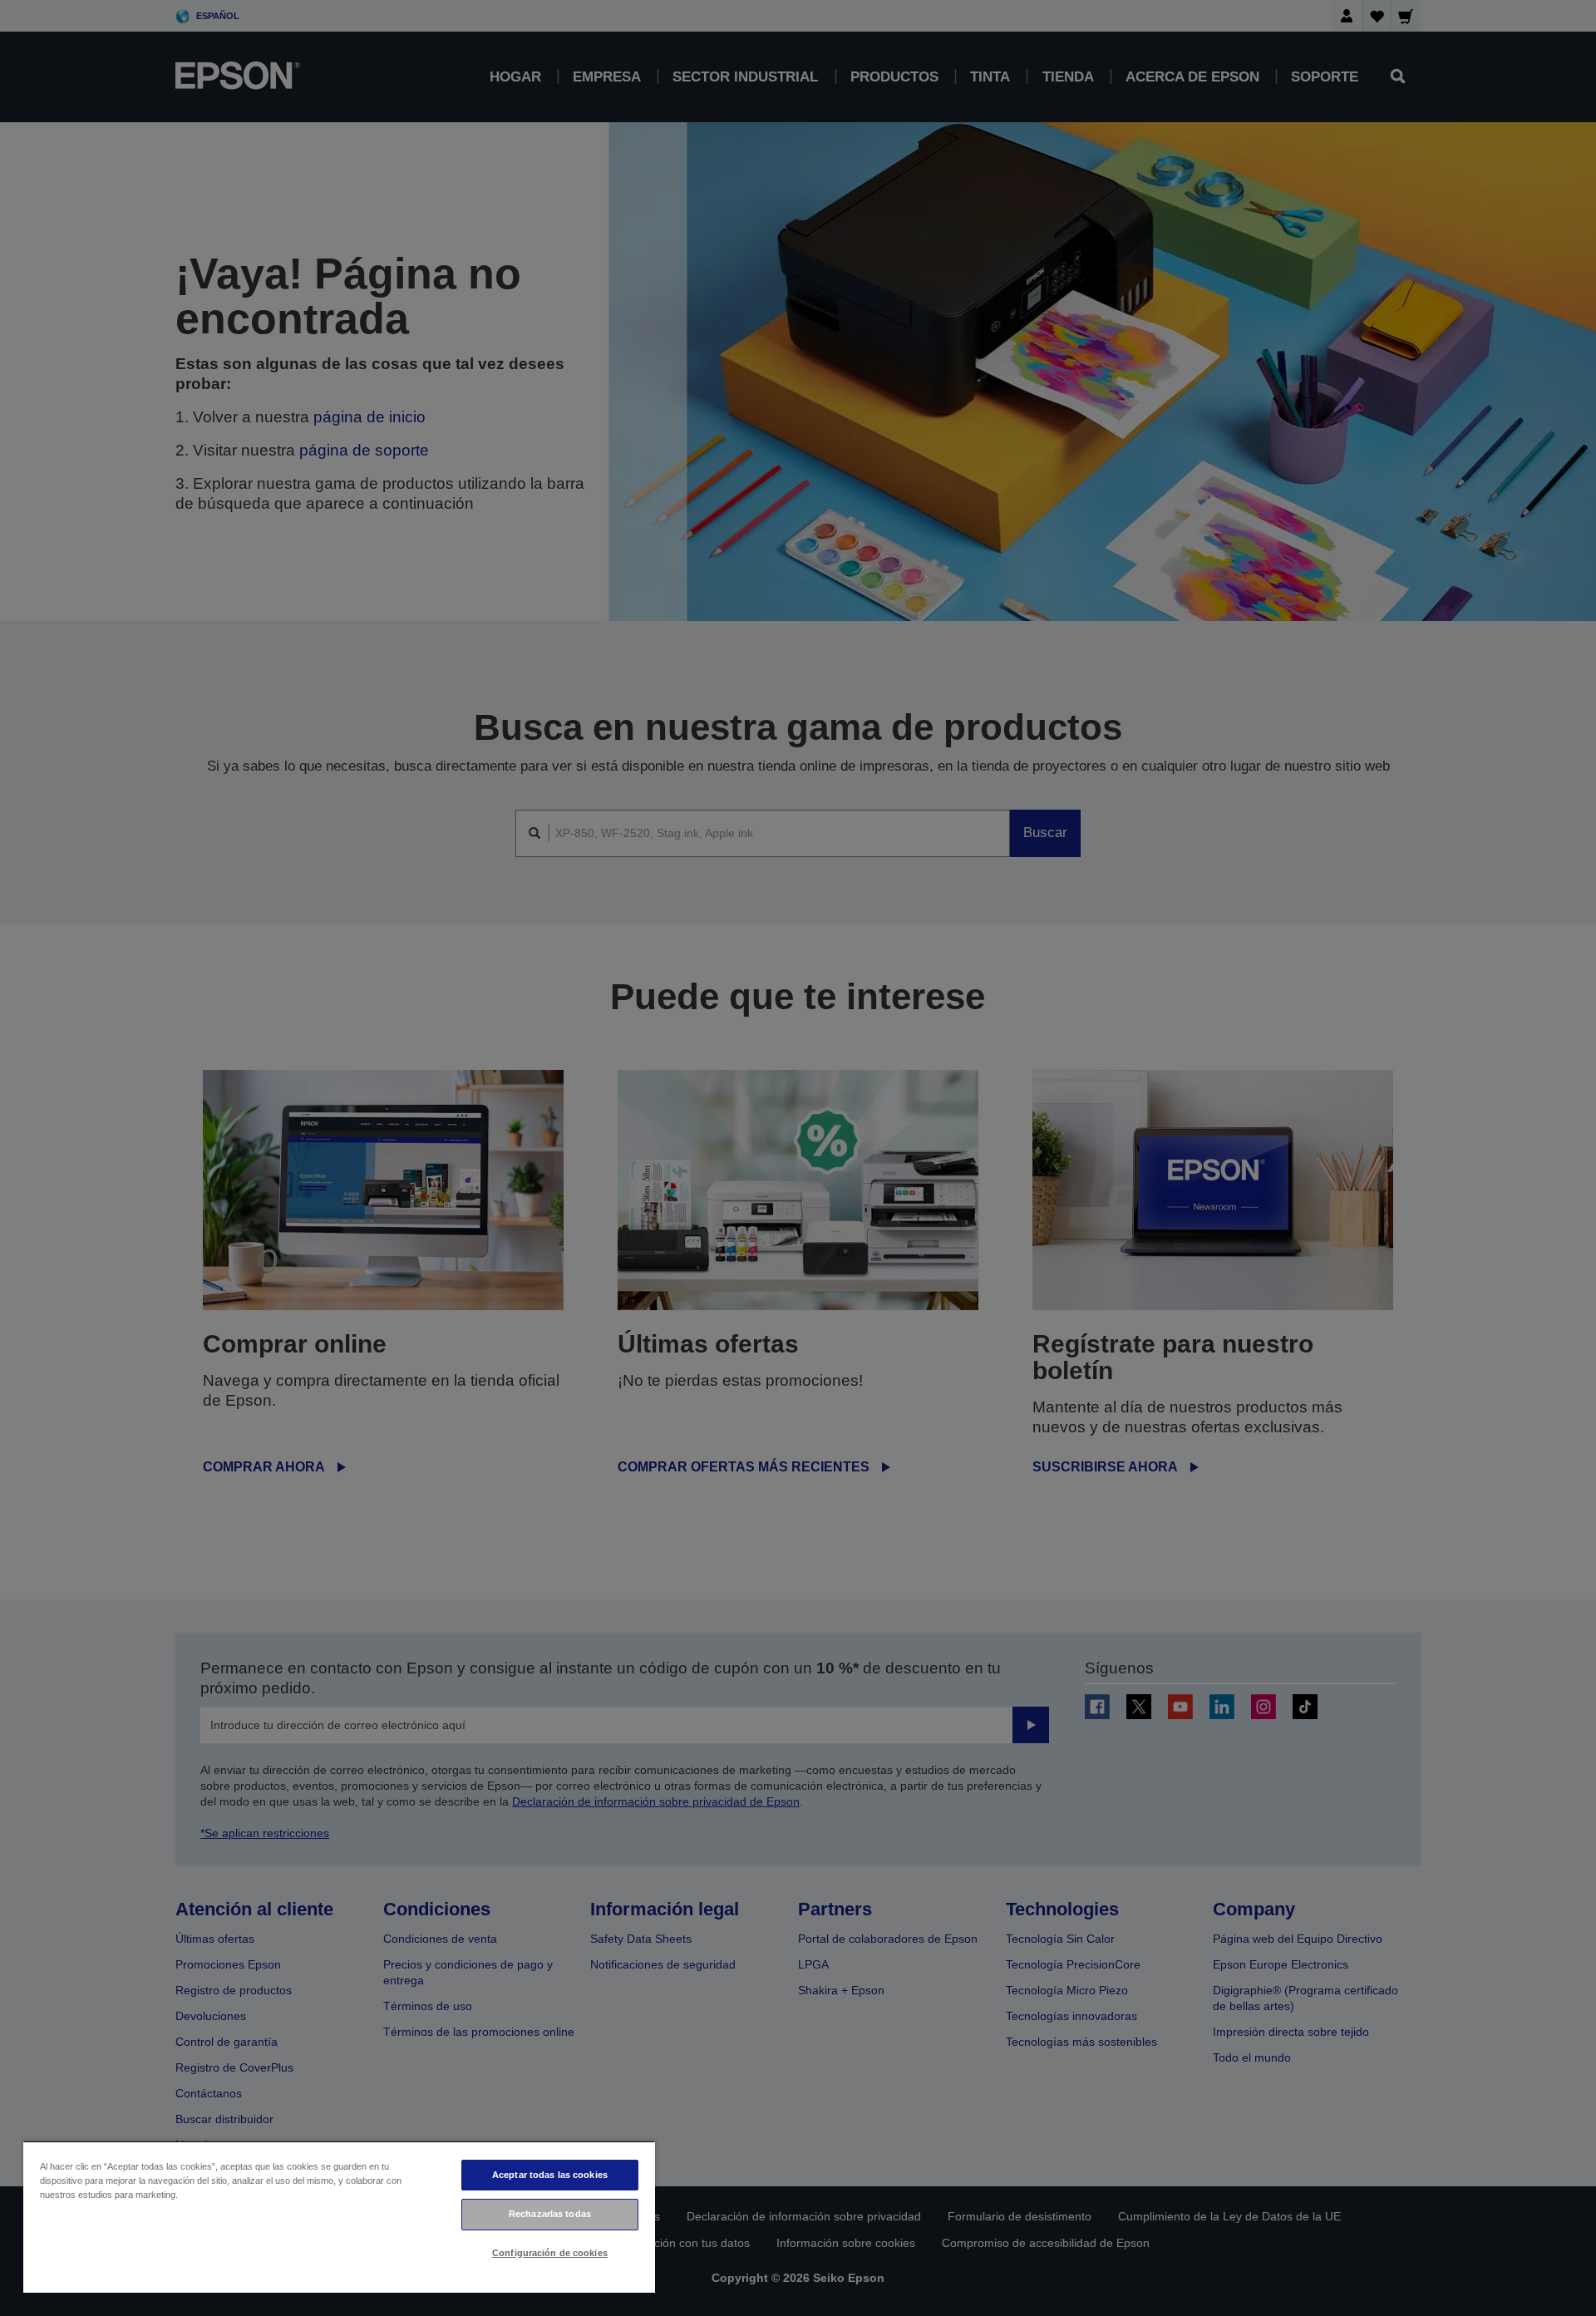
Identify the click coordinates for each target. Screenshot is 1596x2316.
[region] (339, 2217)
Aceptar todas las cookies (550, 2175)
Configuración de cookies (550, 2253)
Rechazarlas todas (550, 2214)
